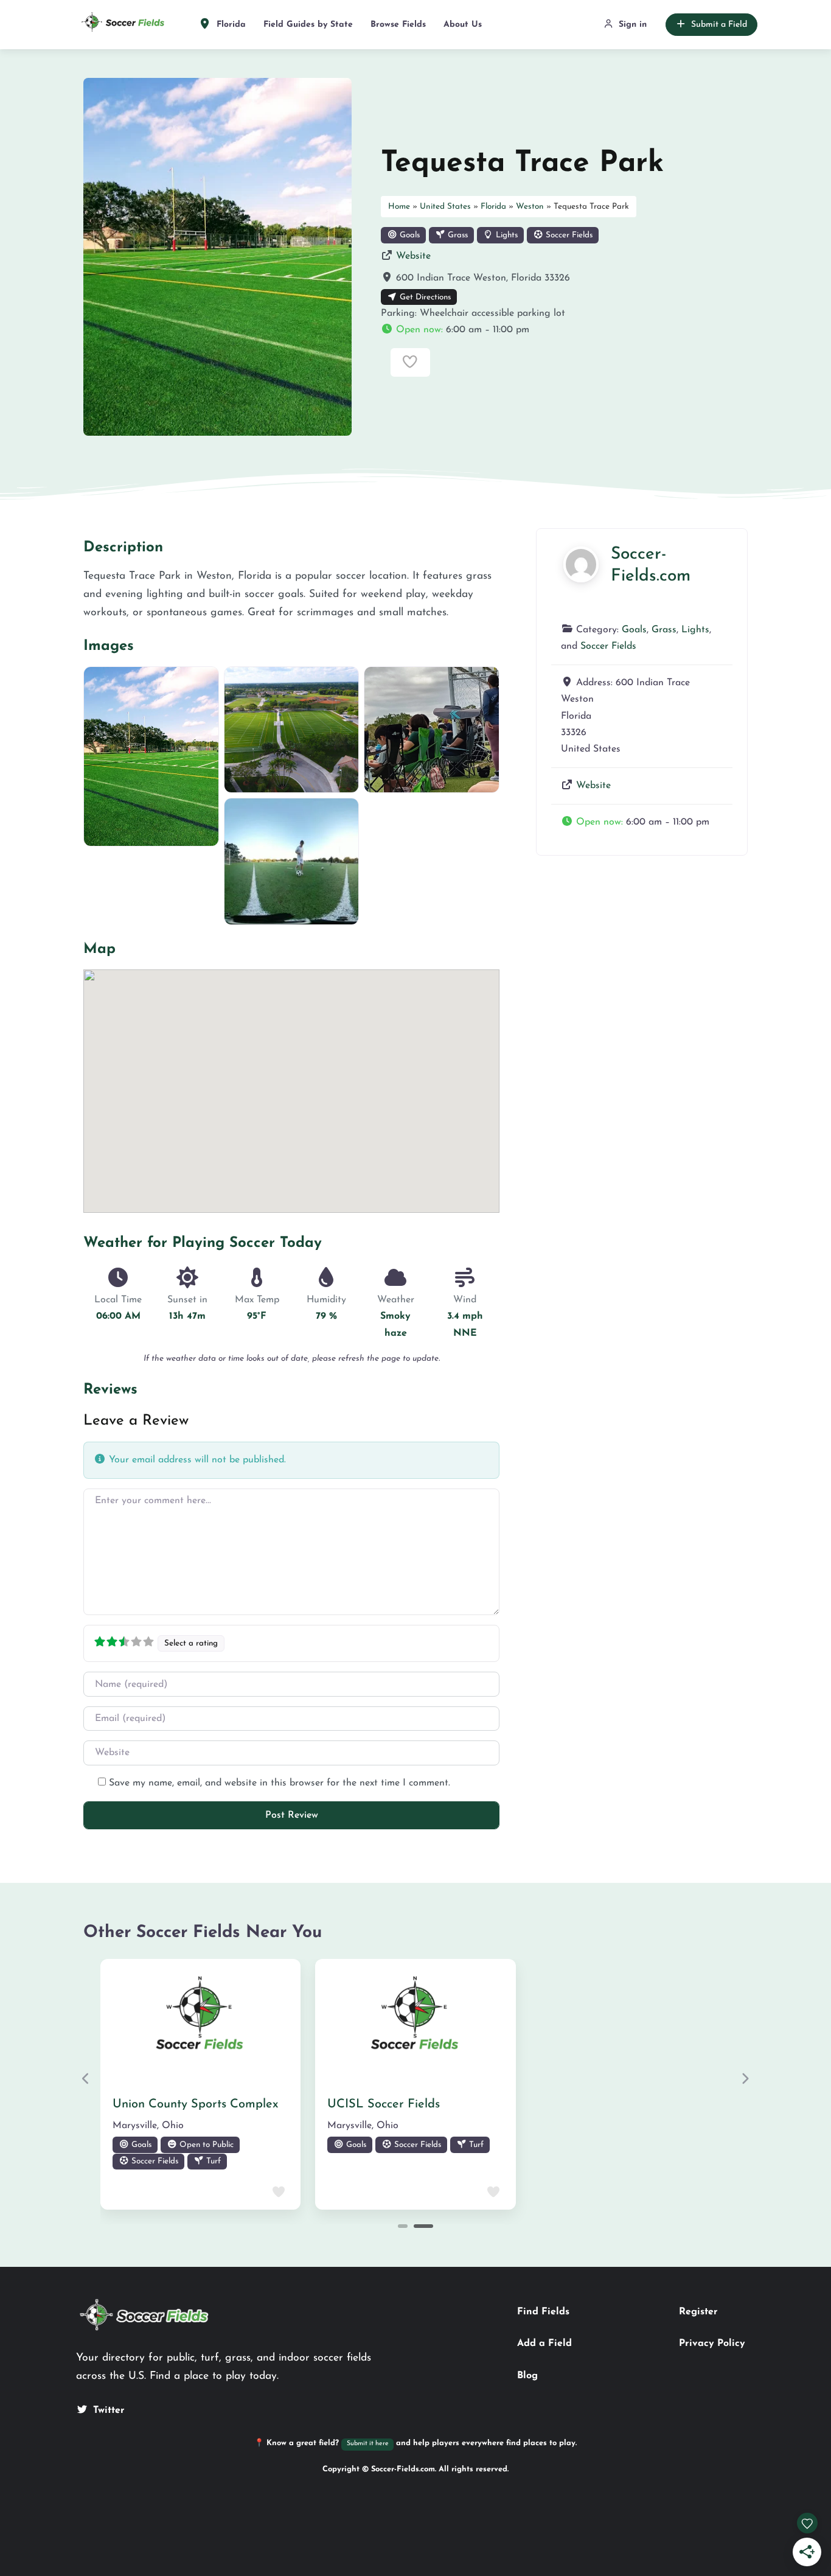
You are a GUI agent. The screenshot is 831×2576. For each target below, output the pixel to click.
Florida (230, 25)
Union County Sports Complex (196, 2104)
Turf (212, 2161)
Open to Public (205, 2145)
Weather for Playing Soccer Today (203, 1243)
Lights (506, 235)
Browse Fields (398, 25)
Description (123, 548)
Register (698, 2312)
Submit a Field (719, 25)
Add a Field (544, 2344)
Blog (527, 2376)
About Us (463, 25)
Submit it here (368, 2444)
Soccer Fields (568, 235)
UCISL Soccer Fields (384, 2104)
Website (413, 256)
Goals (409, 235)
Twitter (109, 2410)
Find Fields (543, 2312)
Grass (457, 235)
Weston (530, 207)
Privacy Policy (712, 2344)
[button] (564, 330)
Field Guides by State (308, 25)
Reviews (110, 1390)
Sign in (633, 25)
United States (445, 207)
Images (109, 646)
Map (99, 949)
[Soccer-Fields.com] (581, 564)
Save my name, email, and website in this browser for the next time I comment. (280, 1783)
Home (399, 207)
